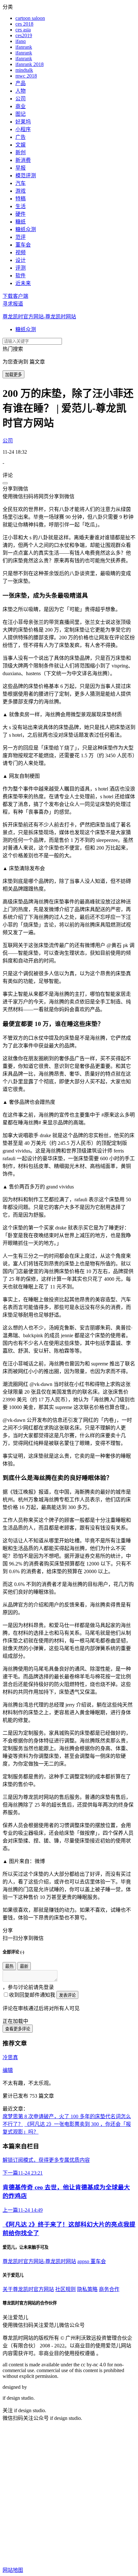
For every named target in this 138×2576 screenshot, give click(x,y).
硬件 (21, 214)
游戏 (21, 191)
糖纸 (21, 222)
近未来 (23, 283)
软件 (21, 276)
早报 (21, 168)
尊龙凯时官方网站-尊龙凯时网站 (39, 317)
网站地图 (13, 2570)
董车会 (23, 245)
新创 (21, 152)
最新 (24, 1966)
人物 (21, 91)
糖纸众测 (26, 229)
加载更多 (13, 375)
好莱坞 (23, 122)
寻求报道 (13, 304)
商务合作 (109, 2289)
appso (84, 2261)
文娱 (21, 145)
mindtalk (24, 70)
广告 (21, 137)
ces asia (23, 30)
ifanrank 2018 (30, 64)
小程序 (23, 129)
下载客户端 (15, 296)
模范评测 (26, 176)
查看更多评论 (18, 2029)
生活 (21, 206)
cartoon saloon (30, 18)
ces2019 (24, 35)
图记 (21, 114)
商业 (21, 106)
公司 (21, 99)
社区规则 (65, 2289)
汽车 (21, 183)
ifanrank (24, 47)
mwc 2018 (26, 76)
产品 (21, 83)
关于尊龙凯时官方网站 (28, 2289)
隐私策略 (87, 2289)
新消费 (23, 160)
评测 (21, 268)
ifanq (21, 41)
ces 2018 (24, 24)
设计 (21, 260)
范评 (21, 237)
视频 (21, 252)
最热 (9, 1966)
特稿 (21, 199)
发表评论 (67, 1995)
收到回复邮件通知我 (32, 1995)
